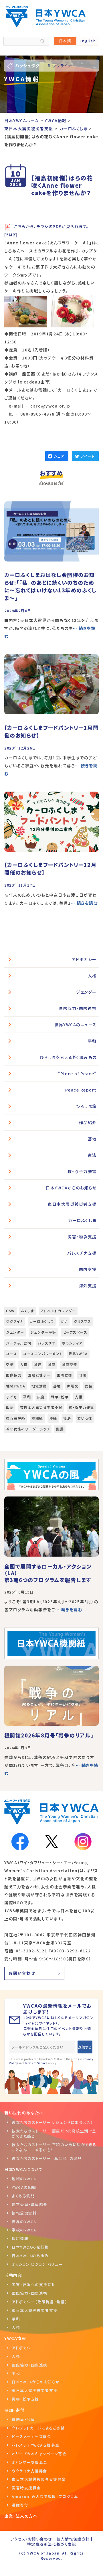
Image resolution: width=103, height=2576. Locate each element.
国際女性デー (39, 1375)
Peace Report (81, 1090)
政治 (10, 1407)
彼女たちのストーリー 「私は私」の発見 (47, 2158)
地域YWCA (16, 1386)
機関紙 (37, 1418)
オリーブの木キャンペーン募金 (39, 2454)
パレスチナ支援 (82, 1253)
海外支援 (88, 1286)
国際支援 (65, 1375)
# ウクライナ (60, 66)
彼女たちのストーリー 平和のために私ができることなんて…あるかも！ (54, 2147)
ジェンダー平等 (43, 1332)
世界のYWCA (24, 2222)
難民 (60, 1429)
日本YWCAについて (23, 2169)
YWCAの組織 (24, 2187)
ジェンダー (86, 992)
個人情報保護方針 (73, 2539)
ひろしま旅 (86, 1106)
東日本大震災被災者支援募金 (39, 2479)
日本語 (65, 41)
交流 (10, 1364)
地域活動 (39, 1386)
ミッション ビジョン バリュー (37, 2264)
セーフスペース (75, 1332)
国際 (52, 1364)
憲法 (92, 1155)
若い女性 (85, 1418)
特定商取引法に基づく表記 (51, 2544)
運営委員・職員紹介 (30, 2204)
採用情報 (20, 2238)
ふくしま (27, 1311)
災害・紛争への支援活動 (34, 2285)
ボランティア (72, 1343)
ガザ (64, 1321)
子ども (12, 1397)
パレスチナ (47, 1343)
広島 (41, 1397)
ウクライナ (15, 1321)
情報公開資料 (24, 2213)
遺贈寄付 (20, 2505)
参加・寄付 (14, 2410)
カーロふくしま (82, 1220)
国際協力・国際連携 (78, 1008)
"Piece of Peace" (77, 1074)
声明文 (73, 1386)
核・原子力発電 (82, 1171)
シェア (59, 456)
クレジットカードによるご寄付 (38, 2428)
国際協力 (14, 1375)
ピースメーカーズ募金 (31, 2436)
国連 (38, 1364)
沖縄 (53, 1418)
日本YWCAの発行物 (30, 2247)
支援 (79, 1397)
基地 (92, 1139)
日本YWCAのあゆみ (30, 2256)
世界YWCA (78, 1354)
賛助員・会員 (23, 2419)
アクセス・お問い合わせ (31, 2539)
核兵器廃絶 (16, 1418)
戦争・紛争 (60, 1397)
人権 (92, 976)
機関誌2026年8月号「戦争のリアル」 (49, 1735)
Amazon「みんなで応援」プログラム (45, 2496)
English (88, 41)
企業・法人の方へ (21, 2516)
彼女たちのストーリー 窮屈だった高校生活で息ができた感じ (54, 2133)
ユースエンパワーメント (43, 1354)
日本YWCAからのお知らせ (71, 1188)
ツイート (87, 456)
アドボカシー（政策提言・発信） (39, 2302)
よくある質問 (23, 2196)
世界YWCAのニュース (76, 1025)
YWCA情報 (15, 2338)
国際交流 (70, 1364)
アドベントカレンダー (58, 1311)
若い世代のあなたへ (24, 2113)
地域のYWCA (24, 2179)
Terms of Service (36, 2063)
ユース (12, 1354)
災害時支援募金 (26, 2488)
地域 (82, 1375)
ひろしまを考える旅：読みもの (68, 1057)
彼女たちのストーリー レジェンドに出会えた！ (53, 2122)
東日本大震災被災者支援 (72, 1204)
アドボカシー (84, 959)
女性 (89, 1386)
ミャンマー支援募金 (30, 2462)
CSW (10, 1311)
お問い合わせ (22, 1973)
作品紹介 (88, 1122)
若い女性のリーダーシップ (28, 1429)
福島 (67, 1418)
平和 (92, 1041)
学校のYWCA (24, 2230)
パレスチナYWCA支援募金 (36, 2445)
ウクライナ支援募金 (29, 2471)
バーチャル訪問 (19, 1343)
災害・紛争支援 (82, 1237)
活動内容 (13, 2275)
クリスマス (83, 1321)
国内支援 (88, 1269)
